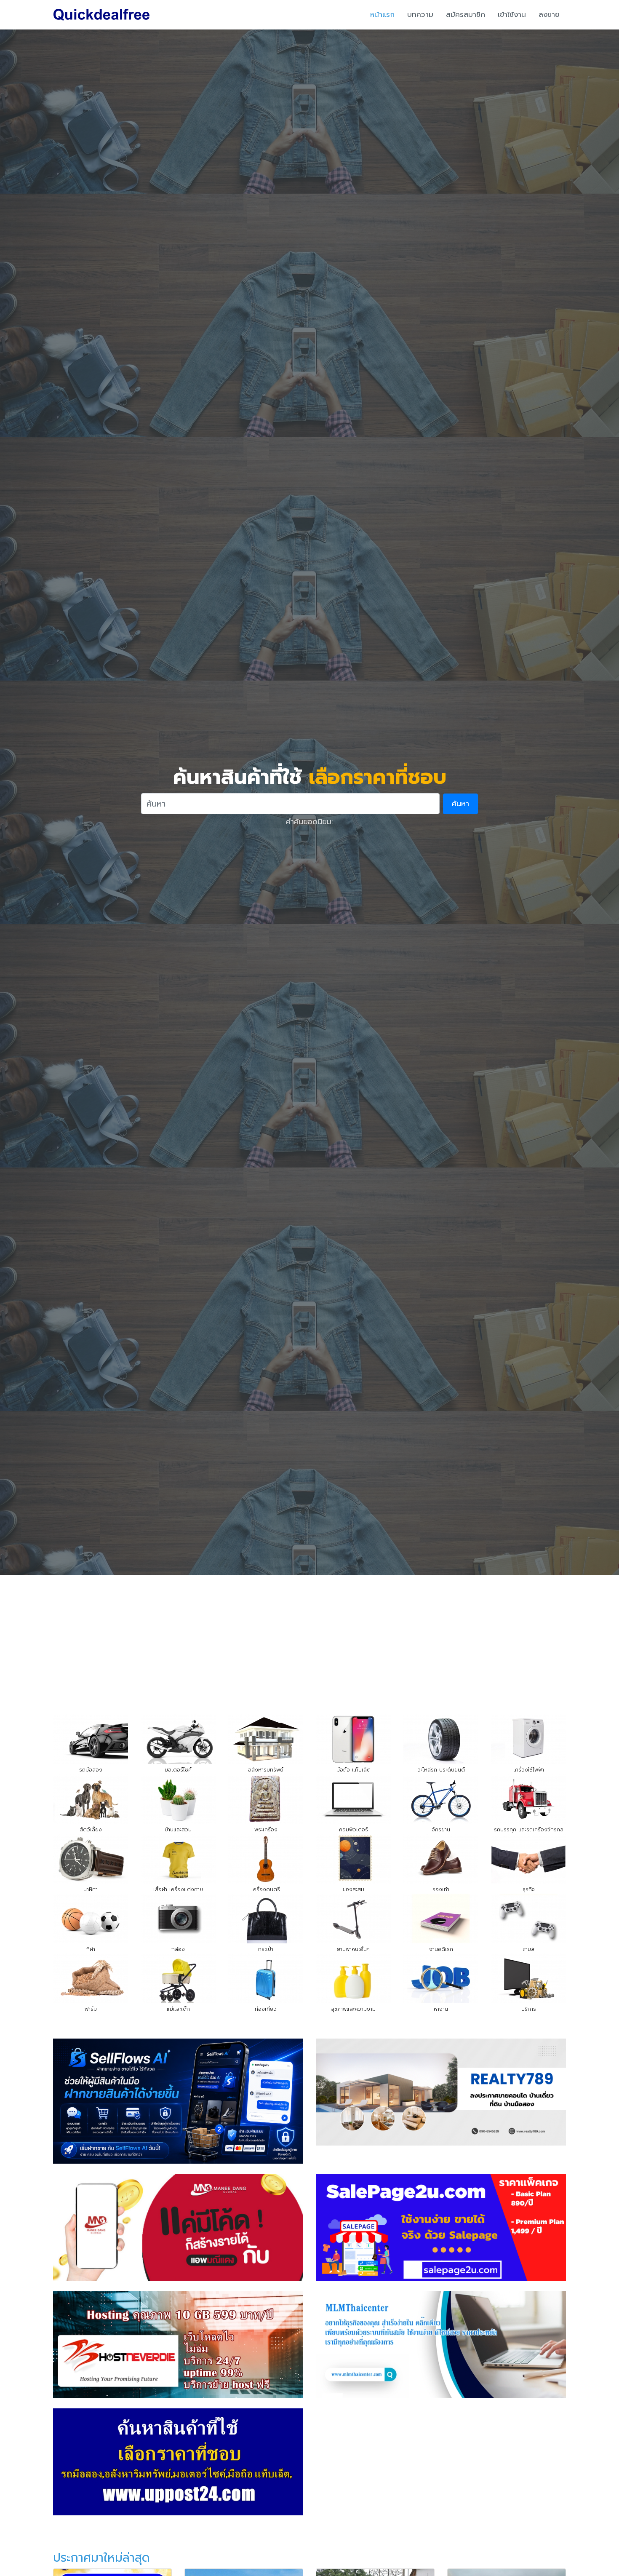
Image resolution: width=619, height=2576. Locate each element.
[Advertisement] (309, 1638)
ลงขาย (549, 14)
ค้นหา (460, 804)
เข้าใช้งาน (512, 14)
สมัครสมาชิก (466, 14)
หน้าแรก (382, 14)
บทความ (420, 14)
